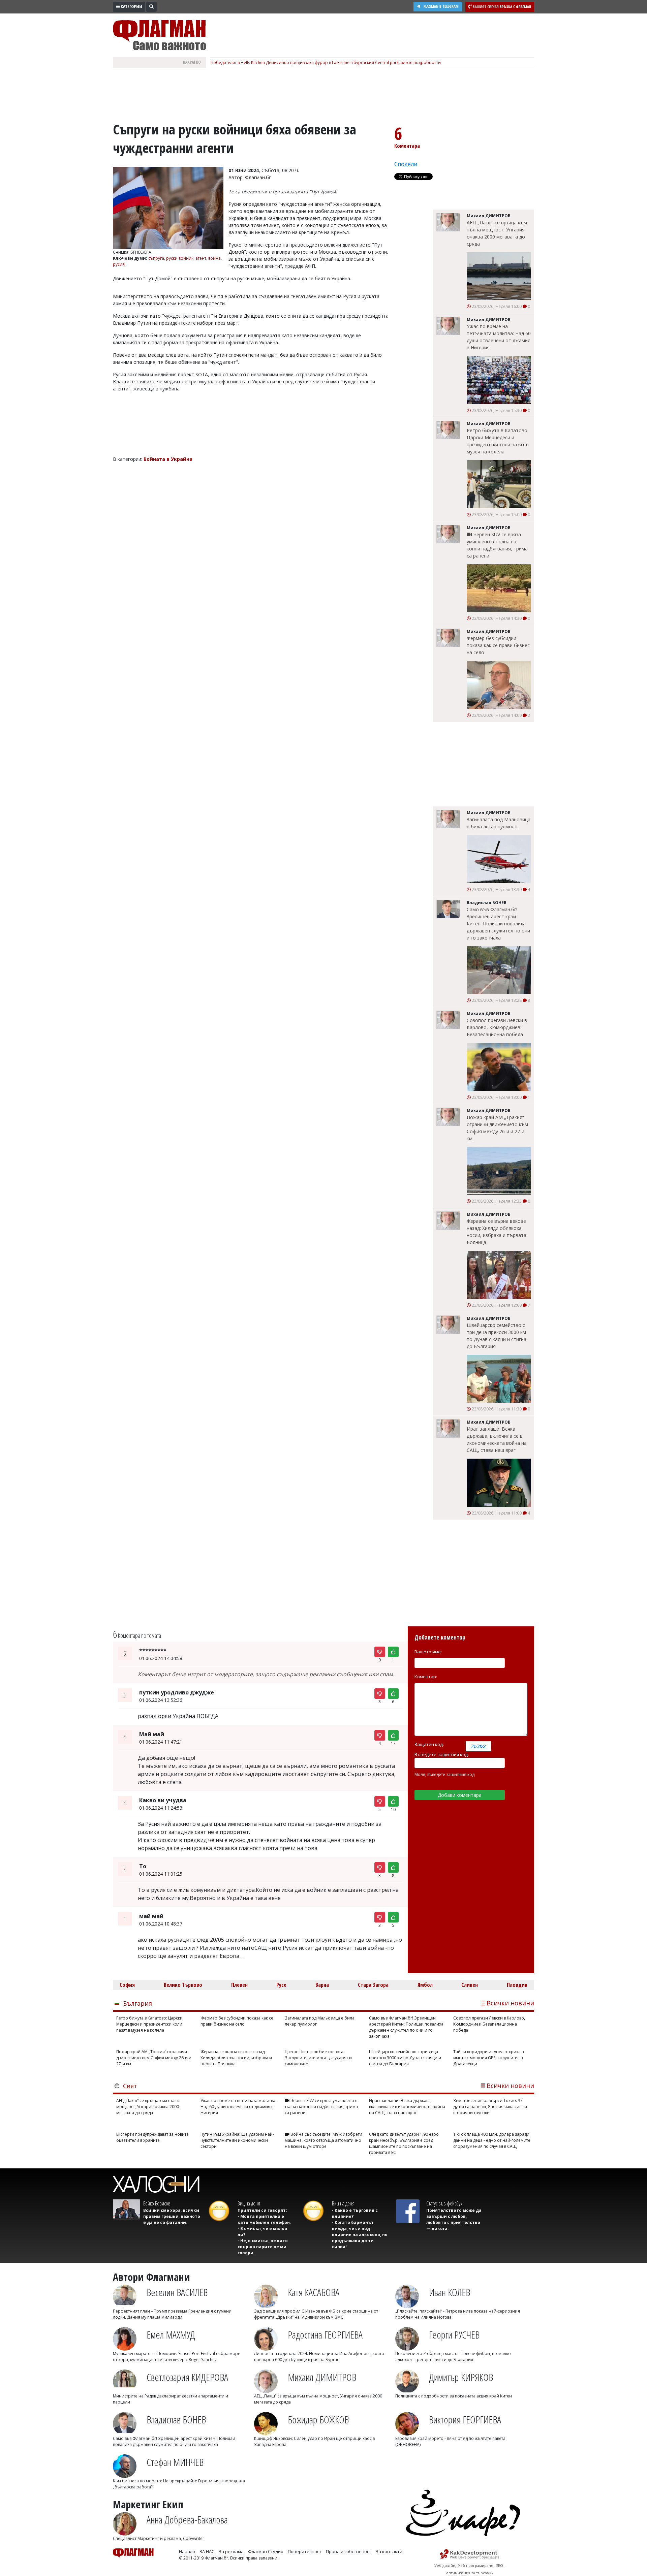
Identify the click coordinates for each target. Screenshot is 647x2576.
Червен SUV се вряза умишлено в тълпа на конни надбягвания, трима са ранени (497, 545)
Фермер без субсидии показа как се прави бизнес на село (498, 645)
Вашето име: (428, 1652)
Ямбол (425, 1985)
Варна (322, 1985)
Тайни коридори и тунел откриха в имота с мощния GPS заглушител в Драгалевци (488, 2058)
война (214, 258)
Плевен (239, 1985)
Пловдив (517, 1985)
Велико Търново (183, 1985)
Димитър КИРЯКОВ (461, 2377)
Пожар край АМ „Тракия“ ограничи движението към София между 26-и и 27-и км (497, 1128)
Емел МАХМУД (171, 2335)
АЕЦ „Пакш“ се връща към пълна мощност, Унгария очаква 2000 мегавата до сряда (497, 233)
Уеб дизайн (445, 2565)
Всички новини (510, 2003)
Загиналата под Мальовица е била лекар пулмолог (499, 823)
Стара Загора (373, 1985)
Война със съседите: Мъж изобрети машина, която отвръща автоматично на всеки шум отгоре (323, 2140)
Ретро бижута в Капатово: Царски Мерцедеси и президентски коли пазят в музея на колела (498, 441)
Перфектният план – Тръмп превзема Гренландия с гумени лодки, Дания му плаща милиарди (172, 2314)
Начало (187, 2551)
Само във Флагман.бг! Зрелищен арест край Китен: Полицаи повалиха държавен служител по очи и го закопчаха (498, 924)
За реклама (231, 2551)
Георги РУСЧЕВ (454, 2335)
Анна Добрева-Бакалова (187, 2520)
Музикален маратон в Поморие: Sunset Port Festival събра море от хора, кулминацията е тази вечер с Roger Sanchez (177, 2357)
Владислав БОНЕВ (176, 2420)
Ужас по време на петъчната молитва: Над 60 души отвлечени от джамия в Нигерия (499, 337)
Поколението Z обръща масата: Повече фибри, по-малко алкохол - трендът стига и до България (453, 2357)
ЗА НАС (207, 2551)
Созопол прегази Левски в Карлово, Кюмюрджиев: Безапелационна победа (497, 1027)
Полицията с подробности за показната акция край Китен (454, 2396)
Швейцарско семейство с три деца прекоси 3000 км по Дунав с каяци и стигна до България (497, 1336)
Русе (281, 1985)
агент (201, 258)
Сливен (470, 1985)
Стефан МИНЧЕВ (175, 2462)
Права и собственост (349, 2551)
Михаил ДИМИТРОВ (322, 2377)
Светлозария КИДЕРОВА (187, 2377)
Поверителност (305, 2551)
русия (119, 264)
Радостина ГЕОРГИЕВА (325, 2335)
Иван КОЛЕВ (450, 2292)
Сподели (406, 164)
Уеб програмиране (476, 2565)
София (127, 1985)
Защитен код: (429, 1744)
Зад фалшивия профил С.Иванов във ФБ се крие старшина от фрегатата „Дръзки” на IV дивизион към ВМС (316, 2314)
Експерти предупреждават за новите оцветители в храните (152, 2137)
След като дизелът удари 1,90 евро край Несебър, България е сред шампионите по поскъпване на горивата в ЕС (404, 2143)
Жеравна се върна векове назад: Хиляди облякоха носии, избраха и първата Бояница (497, 1232)
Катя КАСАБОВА (314, 2292)
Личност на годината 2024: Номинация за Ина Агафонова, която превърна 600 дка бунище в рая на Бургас (319, 2357)
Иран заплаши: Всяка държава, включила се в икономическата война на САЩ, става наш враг (497, 1439)
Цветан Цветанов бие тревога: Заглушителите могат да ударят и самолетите (318, 2058)
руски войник (180, 258)
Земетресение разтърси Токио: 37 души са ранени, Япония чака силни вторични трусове (490, 2107)
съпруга (156, 258)
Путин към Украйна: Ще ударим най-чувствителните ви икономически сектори (237, 2140)
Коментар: (426, 1677)
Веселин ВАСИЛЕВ (177, 2292)
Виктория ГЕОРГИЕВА (465, 2420)
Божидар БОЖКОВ (318, 2420)
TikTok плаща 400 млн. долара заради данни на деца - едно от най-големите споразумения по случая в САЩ (492, 2140)
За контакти (389, 2551)
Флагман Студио (266, 2551)
